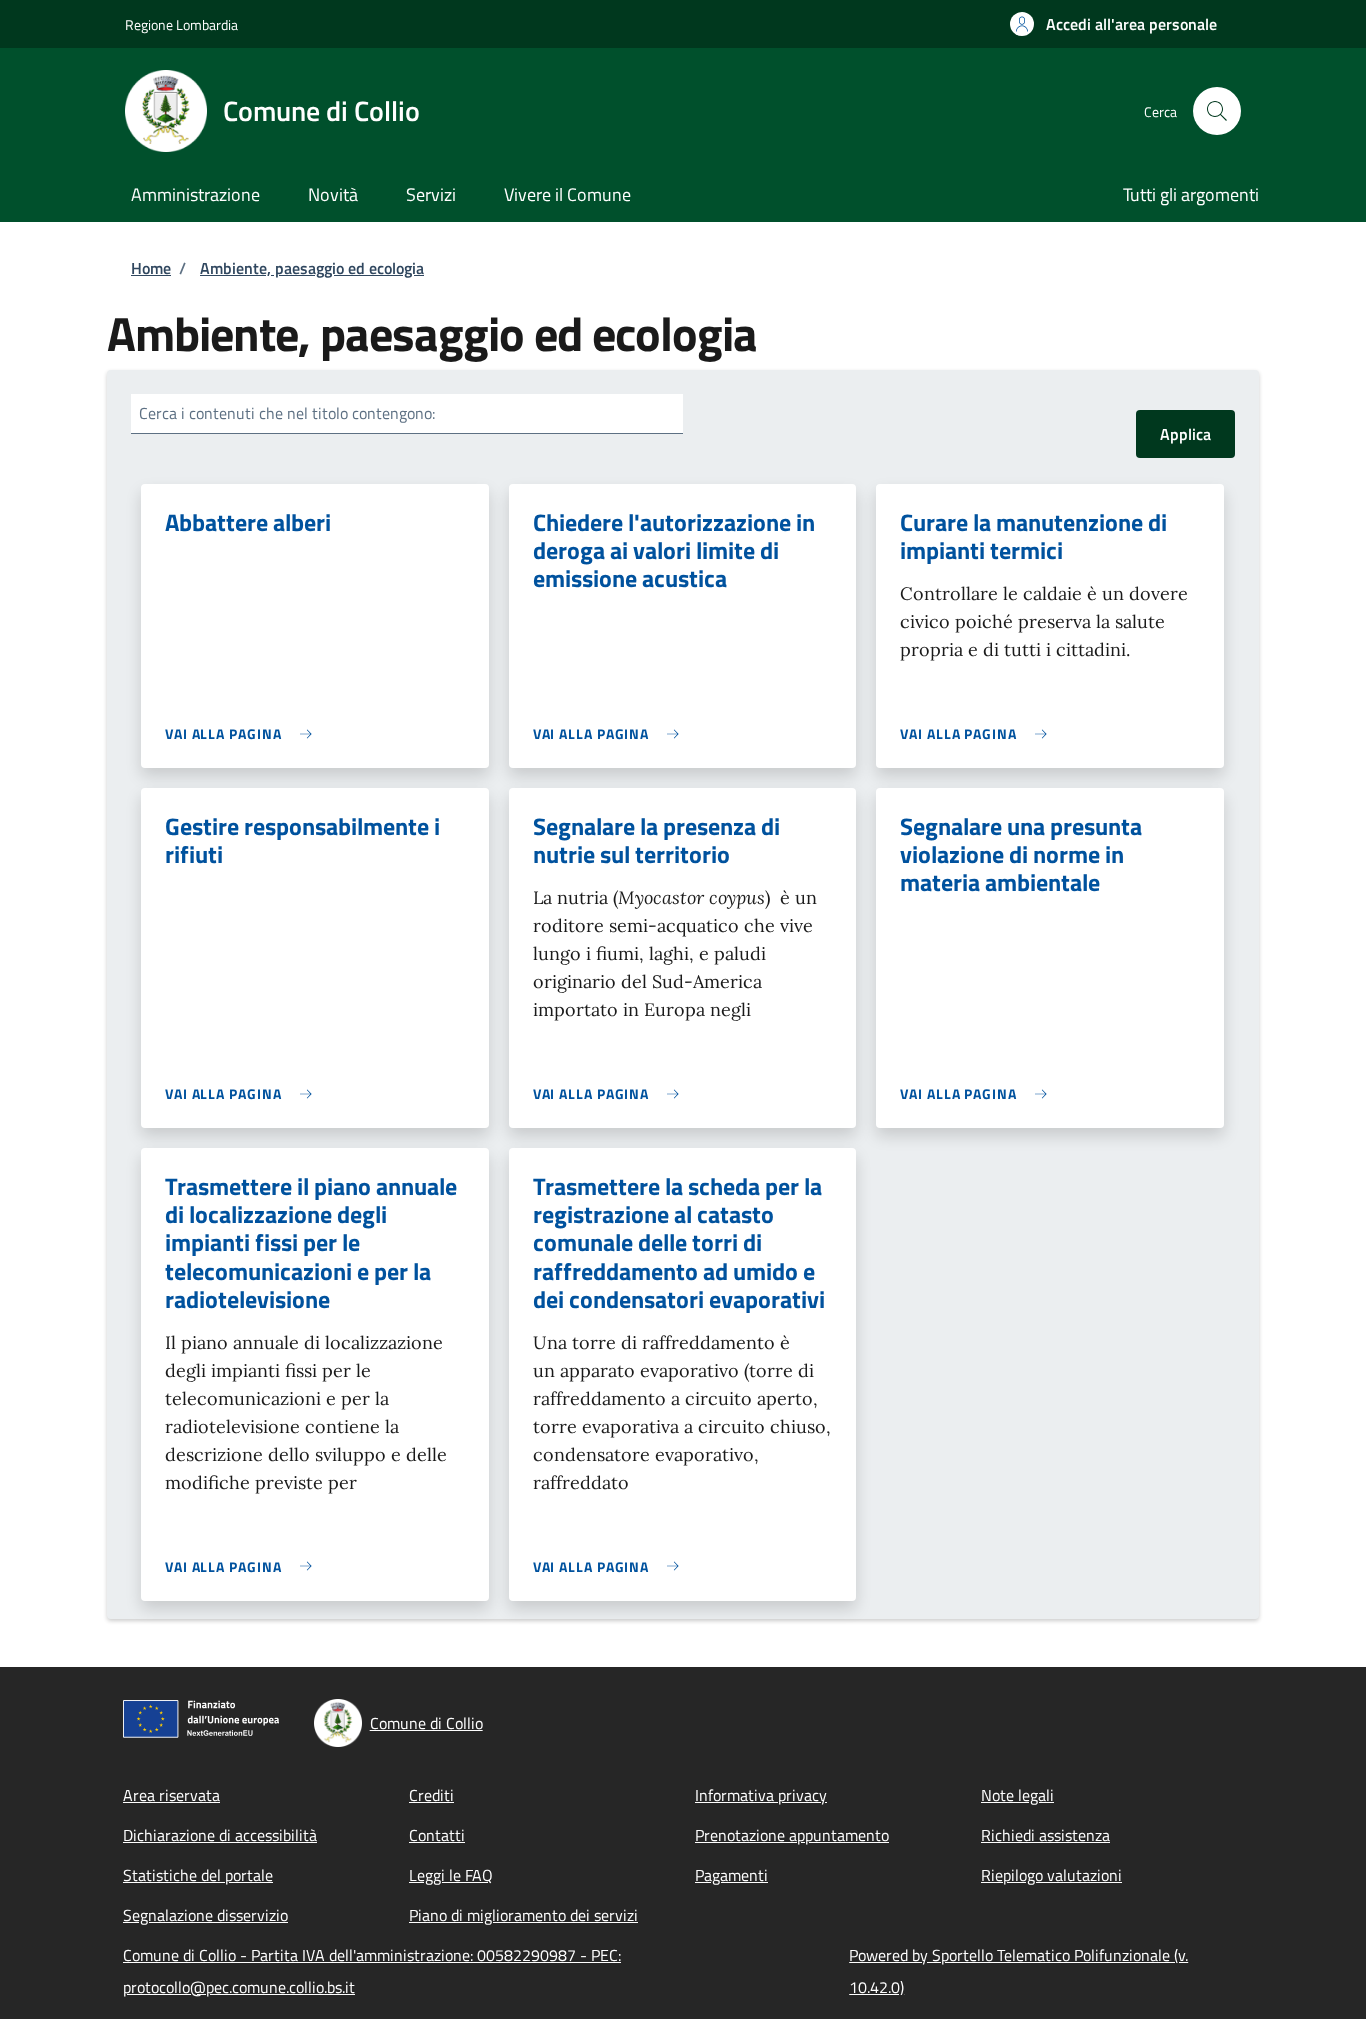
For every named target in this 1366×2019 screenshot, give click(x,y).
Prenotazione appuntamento (792, 1835)
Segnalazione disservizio (205, 1915)
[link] (243, 733)
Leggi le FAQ (451, 1875)
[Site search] (1217, 111)
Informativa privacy (761, 1795)
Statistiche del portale (198, 1875)
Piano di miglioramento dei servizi (523, 1915)
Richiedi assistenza (1045, 1835)
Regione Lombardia (181, 24)
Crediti (431, 1795)
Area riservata (171, 1795)
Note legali (1017, 1795)
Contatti (437, 1835)
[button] (1113, 24)
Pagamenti (731, 1875)
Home (151, 268)
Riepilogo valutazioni (1051, 1875)
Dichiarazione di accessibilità (220, 1835)
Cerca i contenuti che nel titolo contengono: (287, 413)
